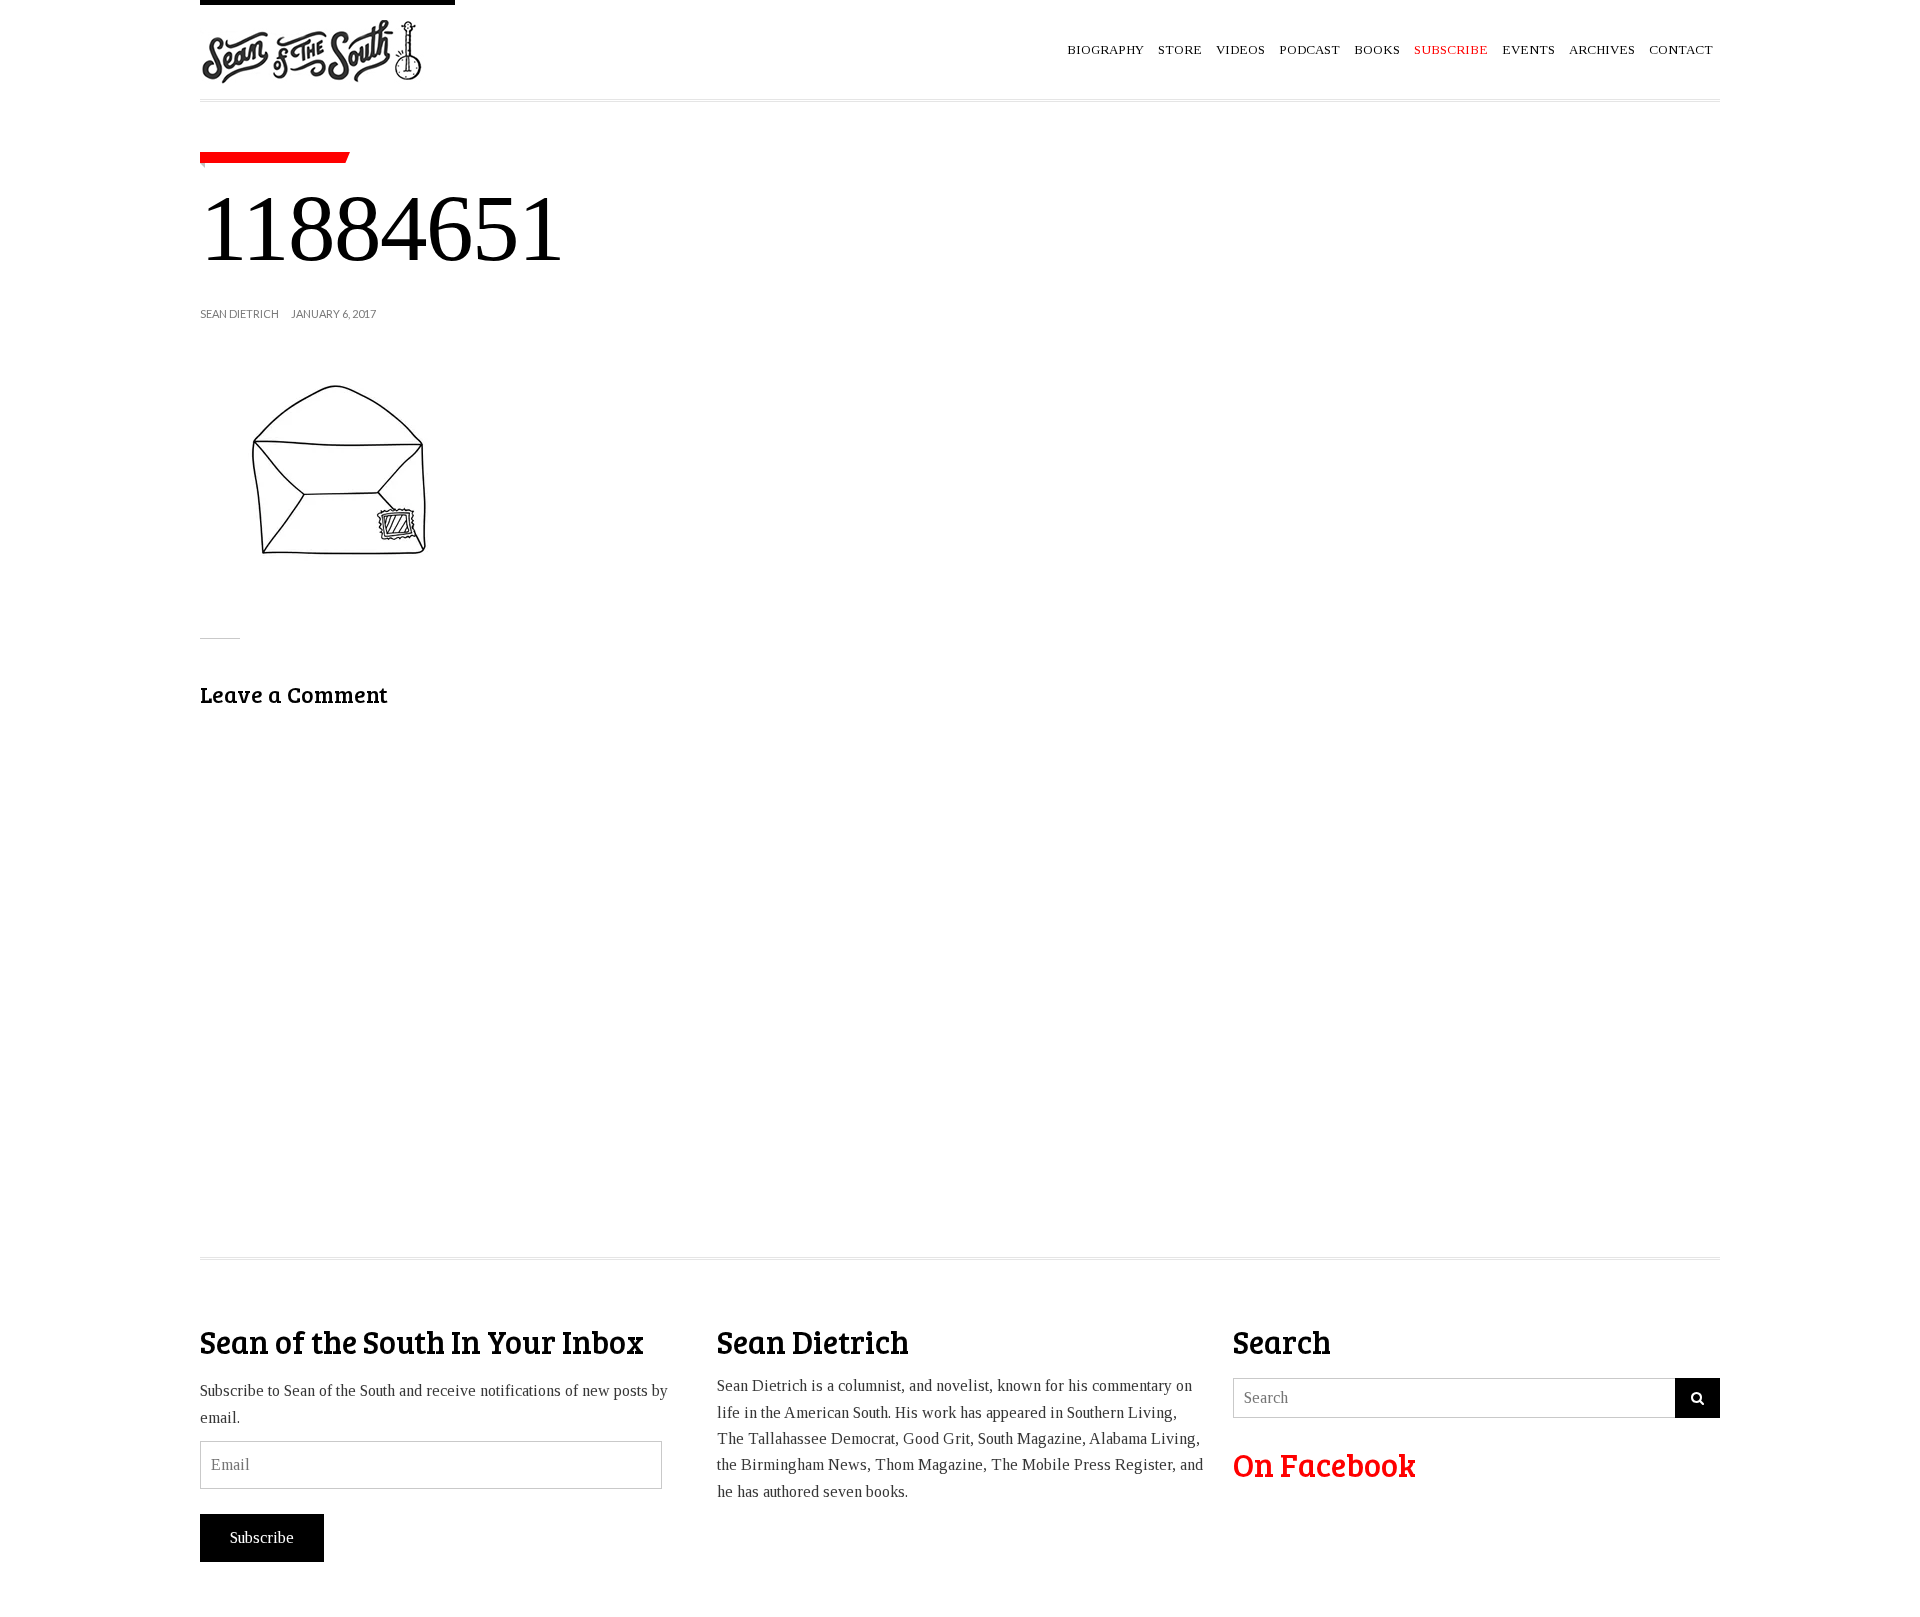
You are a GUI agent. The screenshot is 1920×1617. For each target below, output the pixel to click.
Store (1180, 49)
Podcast (1309, 49)
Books (1377, 49)
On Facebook (1324, 1464)
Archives (1602, 49)
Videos (1240, 49)
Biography (1105, 49)
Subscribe (262, 1537)
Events (1528, 49)
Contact (1681, 49)
